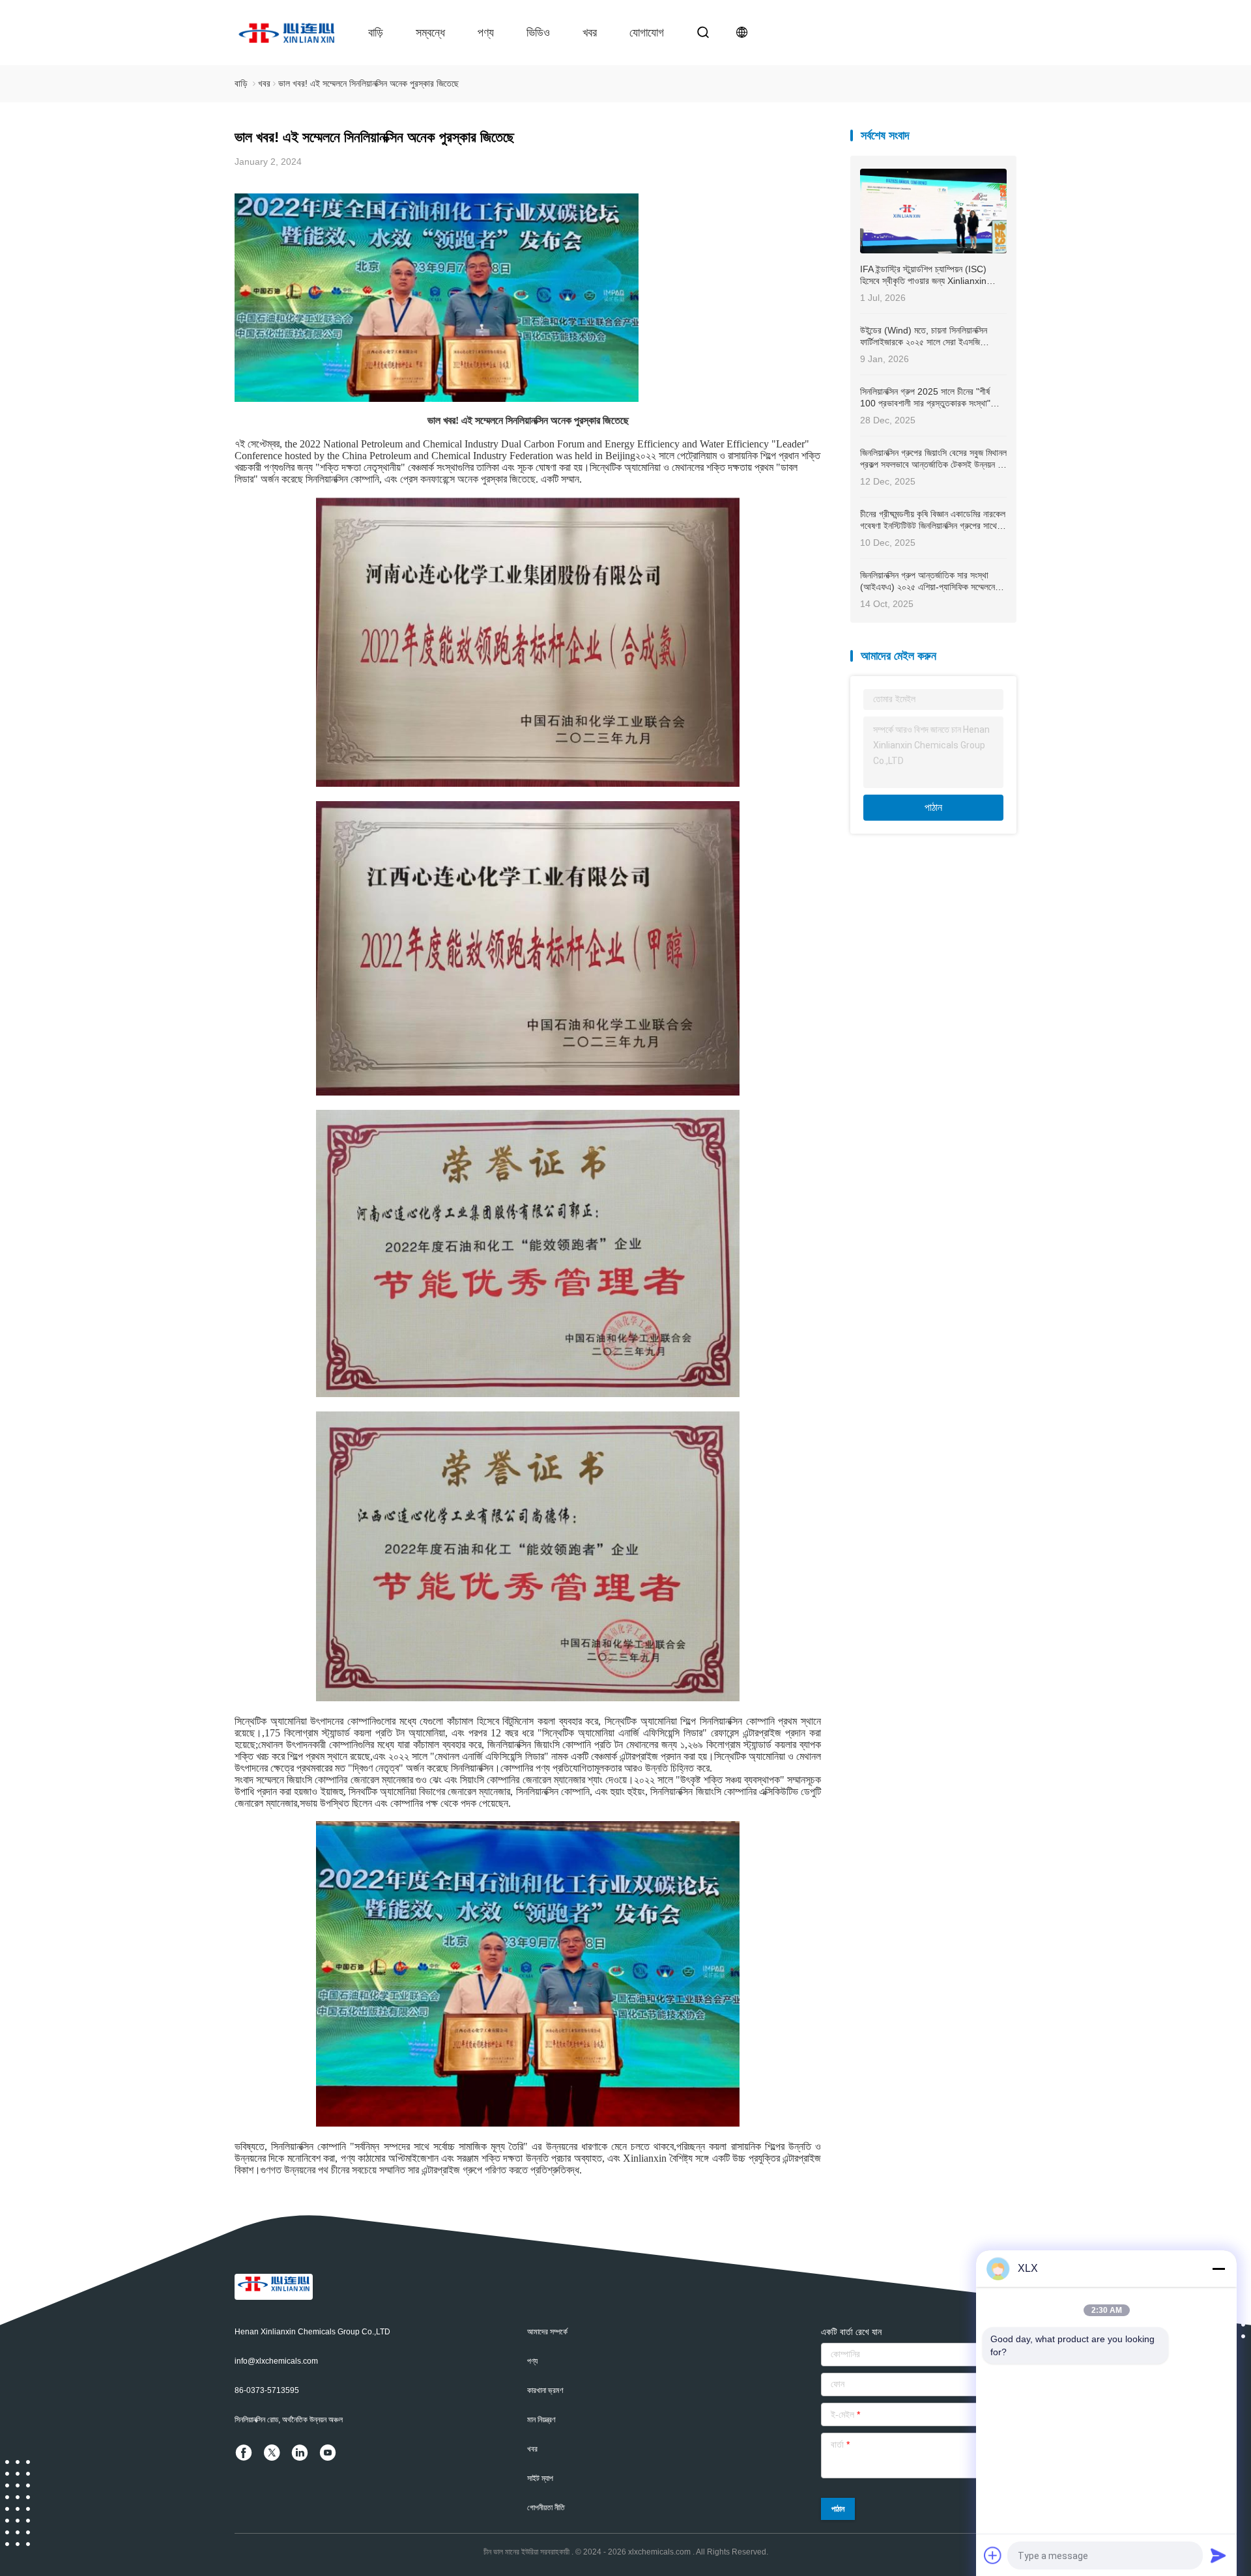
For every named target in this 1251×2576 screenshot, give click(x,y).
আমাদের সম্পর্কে (547, 2332)
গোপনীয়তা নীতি (546, 2508)
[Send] (1218, 2555)
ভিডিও (538, 33)
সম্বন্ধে (430, 33)
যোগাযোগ (647, 33)
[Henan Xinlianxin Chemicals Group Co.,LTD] (287, 33)
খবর (590, 33)
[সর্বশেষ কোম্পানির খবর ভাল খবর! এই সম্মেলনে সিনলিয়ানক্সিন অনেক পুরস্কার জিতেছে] (437, 398)
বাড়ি (376, 33)
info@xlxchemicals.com (276, 2361)
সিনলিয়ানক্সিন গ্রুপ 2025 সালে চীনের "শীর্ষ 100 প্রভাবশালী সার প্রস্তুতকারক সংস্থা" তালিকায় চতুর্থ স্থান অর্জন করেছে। (925, 398)
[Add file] (993, 2555)
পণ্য (486, 33)
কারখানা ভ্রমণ (545, 2390)
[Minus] (1218, 2269)
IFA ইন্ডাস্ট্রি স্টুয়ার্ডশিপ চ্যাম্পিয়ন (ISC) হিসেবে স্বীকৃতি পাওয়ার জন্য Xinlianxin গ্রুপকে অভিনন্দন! (923, 275)
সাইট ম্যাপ (540, 2478)
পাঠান (933, 807)
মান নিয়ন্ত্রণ (541, 2420)
